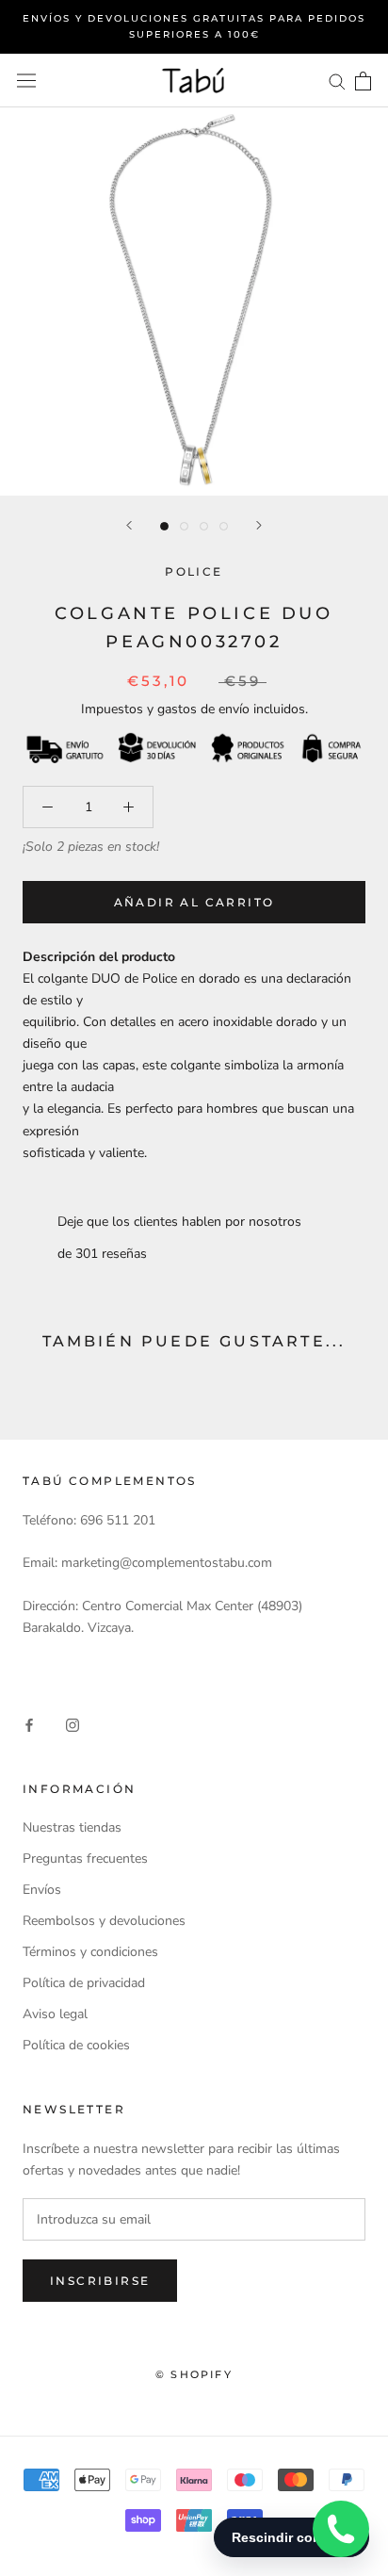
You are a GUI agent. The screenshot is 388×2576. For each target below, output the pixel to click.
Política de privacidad (84, 1983)
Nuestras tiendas (72, 1827)
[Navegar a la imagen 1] (164, 526)
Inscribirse (100, 2281)
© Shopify (194, 2374)
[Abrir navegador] (26, 81)
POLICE (194, 571)
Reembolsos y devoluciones (104, 1921)
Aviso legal (55, 2014)
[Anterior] (129, 525)
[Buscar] (337, 81)
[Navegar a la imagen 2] (184, 526)
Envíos (42, 1890)
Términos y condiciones (90, 1952)
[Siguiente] (259, 525)
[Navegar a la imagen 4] (224, 526)
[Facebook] (29, 1724)
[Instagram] (73, 1724)
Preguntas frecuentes (85, 1859)
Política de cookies (76, 2045)
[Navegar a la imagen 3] (204, 526)
